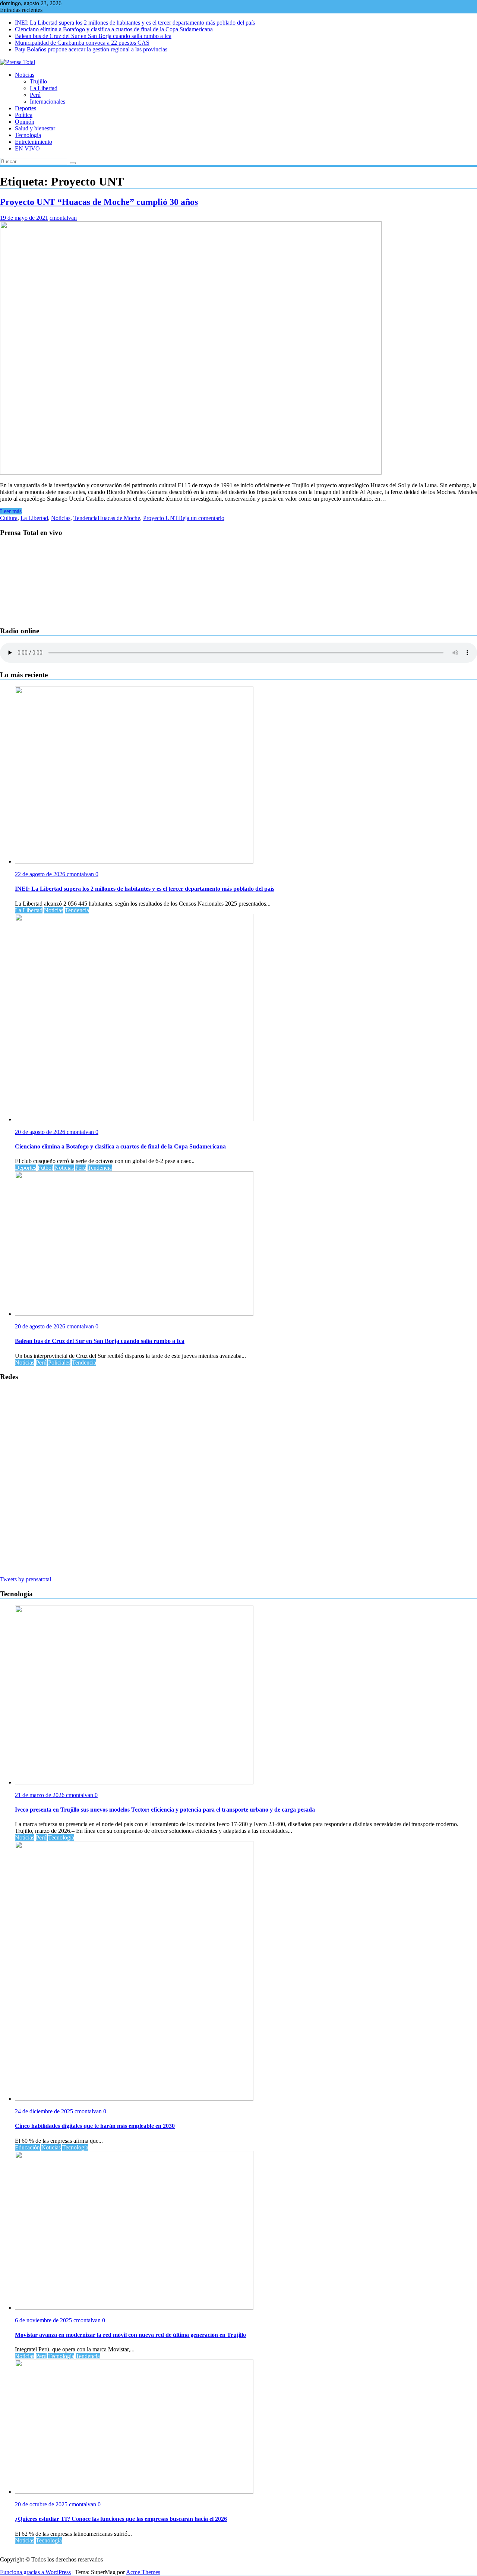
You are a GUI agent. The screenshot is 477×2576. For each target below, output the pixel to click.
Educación (27, 2147)
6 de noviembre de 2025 (44, 2320)
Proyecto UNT (161, 518)
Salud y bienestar (35, 128)
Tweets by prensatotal (26, 1579)
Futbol (45, 1168)
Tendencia (86, 518)
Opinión (25, 122)
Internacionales (48, 102)
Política (24, 115)
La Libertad (44, 88)
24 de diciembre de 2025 (45, 2111)
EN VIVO (27, 148)
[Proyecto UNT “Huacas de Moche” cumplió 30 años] (191, 473)
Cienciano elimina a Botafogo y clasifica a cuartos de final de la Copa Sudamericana (114, 29)
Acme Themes (143, 2572)
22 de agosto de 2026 (41, 874)
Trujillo (38, 81)
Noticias (25, 75)
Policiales (59, 1363)
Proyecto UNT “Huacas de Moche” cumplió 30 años (99, 202)
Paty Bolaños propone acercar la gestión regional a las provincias (91, 49)
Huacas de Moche (119, 518)
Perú (35, 95)
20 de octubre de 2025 (42, 2504)
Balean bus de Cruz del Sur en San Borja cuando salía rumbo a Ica (93, 36)
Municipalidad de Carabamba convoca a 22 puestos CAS (82, 43)
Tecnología (28, 135)
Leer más (11, 511)
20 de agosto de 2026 (41, 1132)
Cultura (9, 518)
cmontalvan (63, 218)
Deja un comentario (201, 518)
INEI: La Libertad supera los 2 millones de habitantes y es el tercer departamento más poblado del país (135, 23)
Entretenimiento (34, 142)
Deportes (26, 108)
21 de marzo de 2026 (40, 1795)
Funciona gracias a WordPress (35, 2572)
